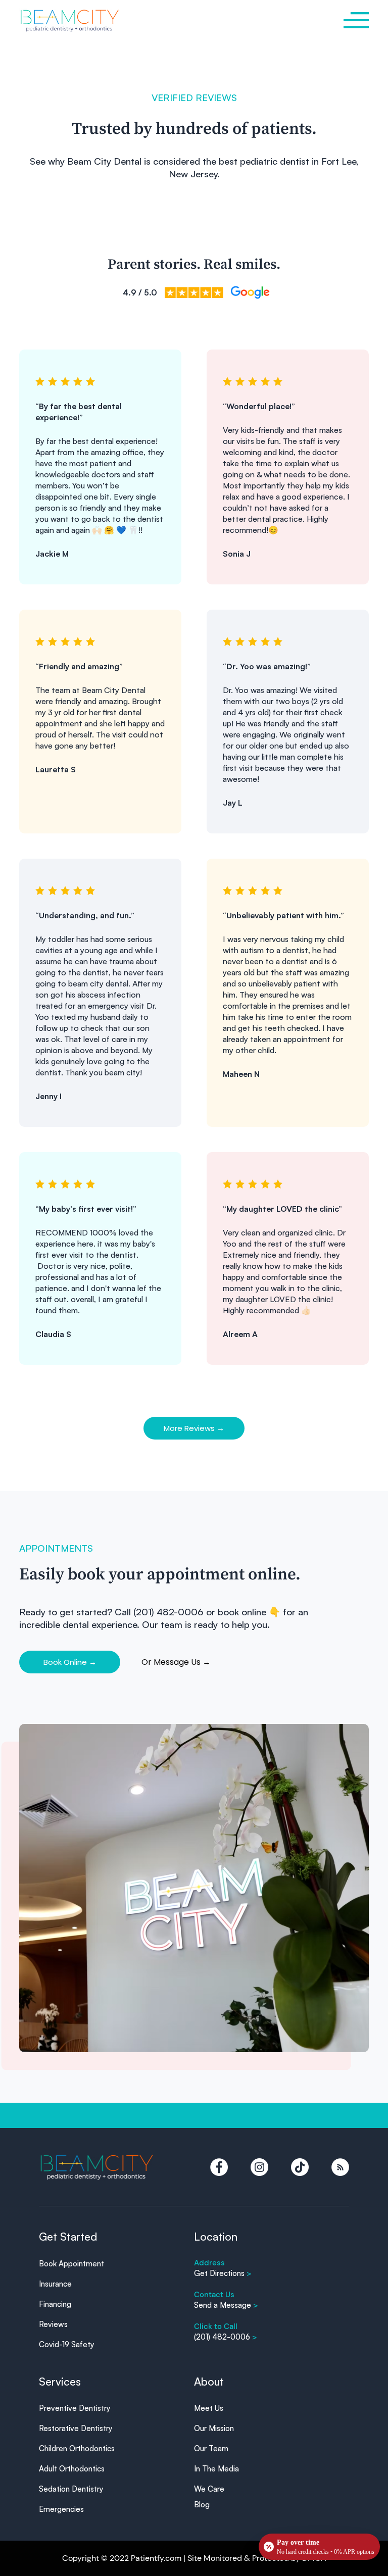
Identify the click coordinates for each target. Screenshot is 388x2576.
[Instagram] (259, 2167)
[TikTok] (300, 2167)
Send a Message (226, 2305)
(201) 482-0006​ (226, 2337)
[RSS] (340, 2167)
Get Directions (223, 2273)
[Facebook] (219, 2167)
